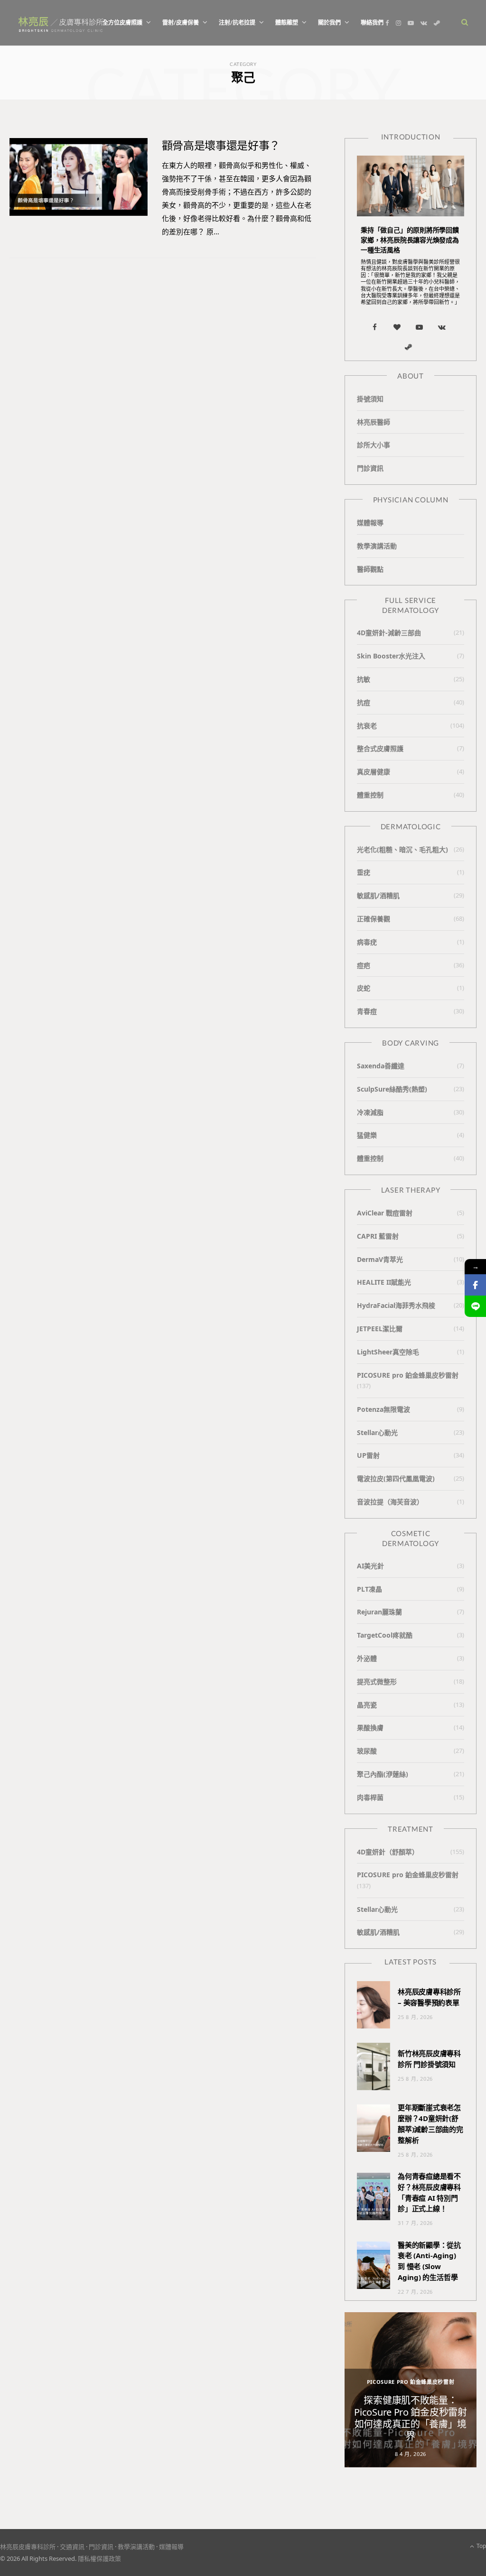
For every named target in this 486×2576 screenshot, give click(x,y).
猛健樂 (367, 1135)
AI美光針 (370, 1566)
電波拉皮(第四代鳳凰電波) (396, 1478)
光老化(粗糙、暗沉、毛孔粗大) (402, 849)
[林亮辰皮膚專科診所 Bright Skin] (61, 23)
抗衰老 (367, 726)
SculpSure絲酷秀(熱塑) (392, 1089)
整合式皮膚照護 (380, 748)
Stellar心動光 (377, 1432)
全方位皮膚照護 (122, 23)
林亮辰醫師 (374, 422)
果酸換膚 (370, 1728)
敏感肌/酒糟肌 (378, 895)
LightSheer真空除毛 (388, 1352)
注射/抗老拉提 (237, 23)
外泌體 (367, 1658)
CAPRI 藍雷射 (378, 1236)
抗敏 (364, 679)
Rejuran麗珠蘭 (379, 1612)
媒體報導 (370, 523)
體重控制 (370, 795)
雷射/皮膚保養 (181, 23)
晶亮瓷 (367, 1705)
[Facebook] (475, 1285)
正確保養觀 (374, 919)
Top (481, 2546)
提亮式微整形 (377, 1682)
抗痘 (364, 702)
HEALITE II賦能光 (384, 1282)
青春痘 (367, 1011)
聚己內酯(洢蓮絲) (383, 1774)
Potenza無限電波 (383, 1409)
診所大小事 (374, 445)
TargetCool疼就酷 (385, 1635)
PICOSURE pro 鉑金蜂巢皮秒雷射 (408, 1375)
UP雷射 (368, 1455)
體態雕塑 (287, 23)
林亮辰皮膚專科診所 (28, 2547)
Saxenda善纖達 (381, 1066)
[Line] (475, 1306)
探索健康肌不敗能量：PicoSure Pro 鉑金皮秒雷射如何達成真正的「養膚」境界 (410, 2418)
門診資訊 (370, 468)
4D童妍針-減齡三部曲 (389, 633)
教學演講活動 (377, 546)
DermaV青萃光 (380, 1259)
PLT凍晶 (369, 1589)
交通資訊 (72, 2547)
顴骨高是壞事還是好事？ (221, 145)
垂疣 (364, 872)
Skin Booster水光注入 (391, 656)
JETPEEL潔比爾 (380, 1329)
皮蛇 (364, 988)
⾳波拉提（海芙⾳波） (390, 1502)
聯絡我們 (372, 23)
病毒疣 (367, 942)
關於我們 (329, 23)
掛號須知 (370, 399)
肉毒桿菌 (370, 1797)
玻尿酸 (367, 1751)
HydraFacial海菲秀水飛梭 (396, 1305)
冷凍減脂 (370, 1112)
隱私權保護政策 (99, 2558)
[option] (411, 2390)
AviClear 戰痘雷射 (385, 1213)
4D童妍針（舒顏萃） (388, 1852)
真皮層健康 (374, 772)
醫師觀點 (370, 569)
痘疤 (364, 965)
